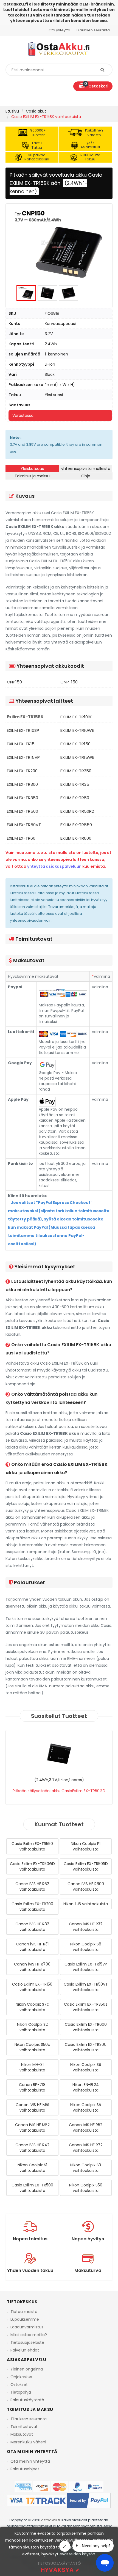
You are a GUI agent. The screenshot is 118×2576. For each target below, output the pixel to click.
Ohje (86, 476)
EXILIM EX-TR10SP (23, 730)
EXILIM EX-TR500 (23, 811)
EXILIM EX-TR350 (23, 798)
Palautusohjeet (25, 2469)
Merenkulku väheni (28, 2442)
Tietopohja (21, 2392)
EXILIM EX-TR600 (76, 838)
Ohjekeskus (21, 2377)
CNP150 (14, 682)
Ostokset (19, 2385)
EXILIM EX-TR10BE (76, 717)
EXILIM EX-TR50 (75, 798)
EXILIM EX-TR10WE (77, 730)
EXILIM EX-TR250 (76, 771)
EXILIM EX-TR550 (76, 825)
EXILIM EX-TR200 (22, 771)
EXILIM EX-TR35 (75, 784)
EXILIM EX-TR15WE (77, 757)
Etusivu (12, 111)
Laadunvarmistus (27, 2327)
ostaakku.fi (50, 2520)
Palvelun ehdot (25, 2350)
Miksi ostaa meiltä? (29, 2335)
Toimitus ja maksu (32, 476)
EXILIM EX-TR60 (21, 838)
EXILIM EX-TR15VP (23, 757)
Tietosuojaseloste (27, 2342)
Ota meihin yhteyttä (30, 2461)
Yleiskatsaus (32, 469)
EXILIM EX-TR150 (75, 744)
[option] (59, 244)
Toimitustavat (24, 2427)
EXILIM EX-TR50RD (77, 811)
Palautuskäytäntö (27, 2400)
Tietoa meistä (24, 2312)
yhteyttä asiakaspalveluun (54, 866)
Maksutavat (22, 2434)
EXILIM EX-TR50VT (24, 825)
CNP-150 (69, 682)
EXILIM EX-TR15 (21, 744)
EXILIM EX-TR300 (22, 784)
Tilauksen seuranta (29, 2419)
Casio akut (36, 111)
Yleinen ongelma (27, 2369)
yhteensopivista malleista (86, 469)
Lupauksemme (25, 2319)
